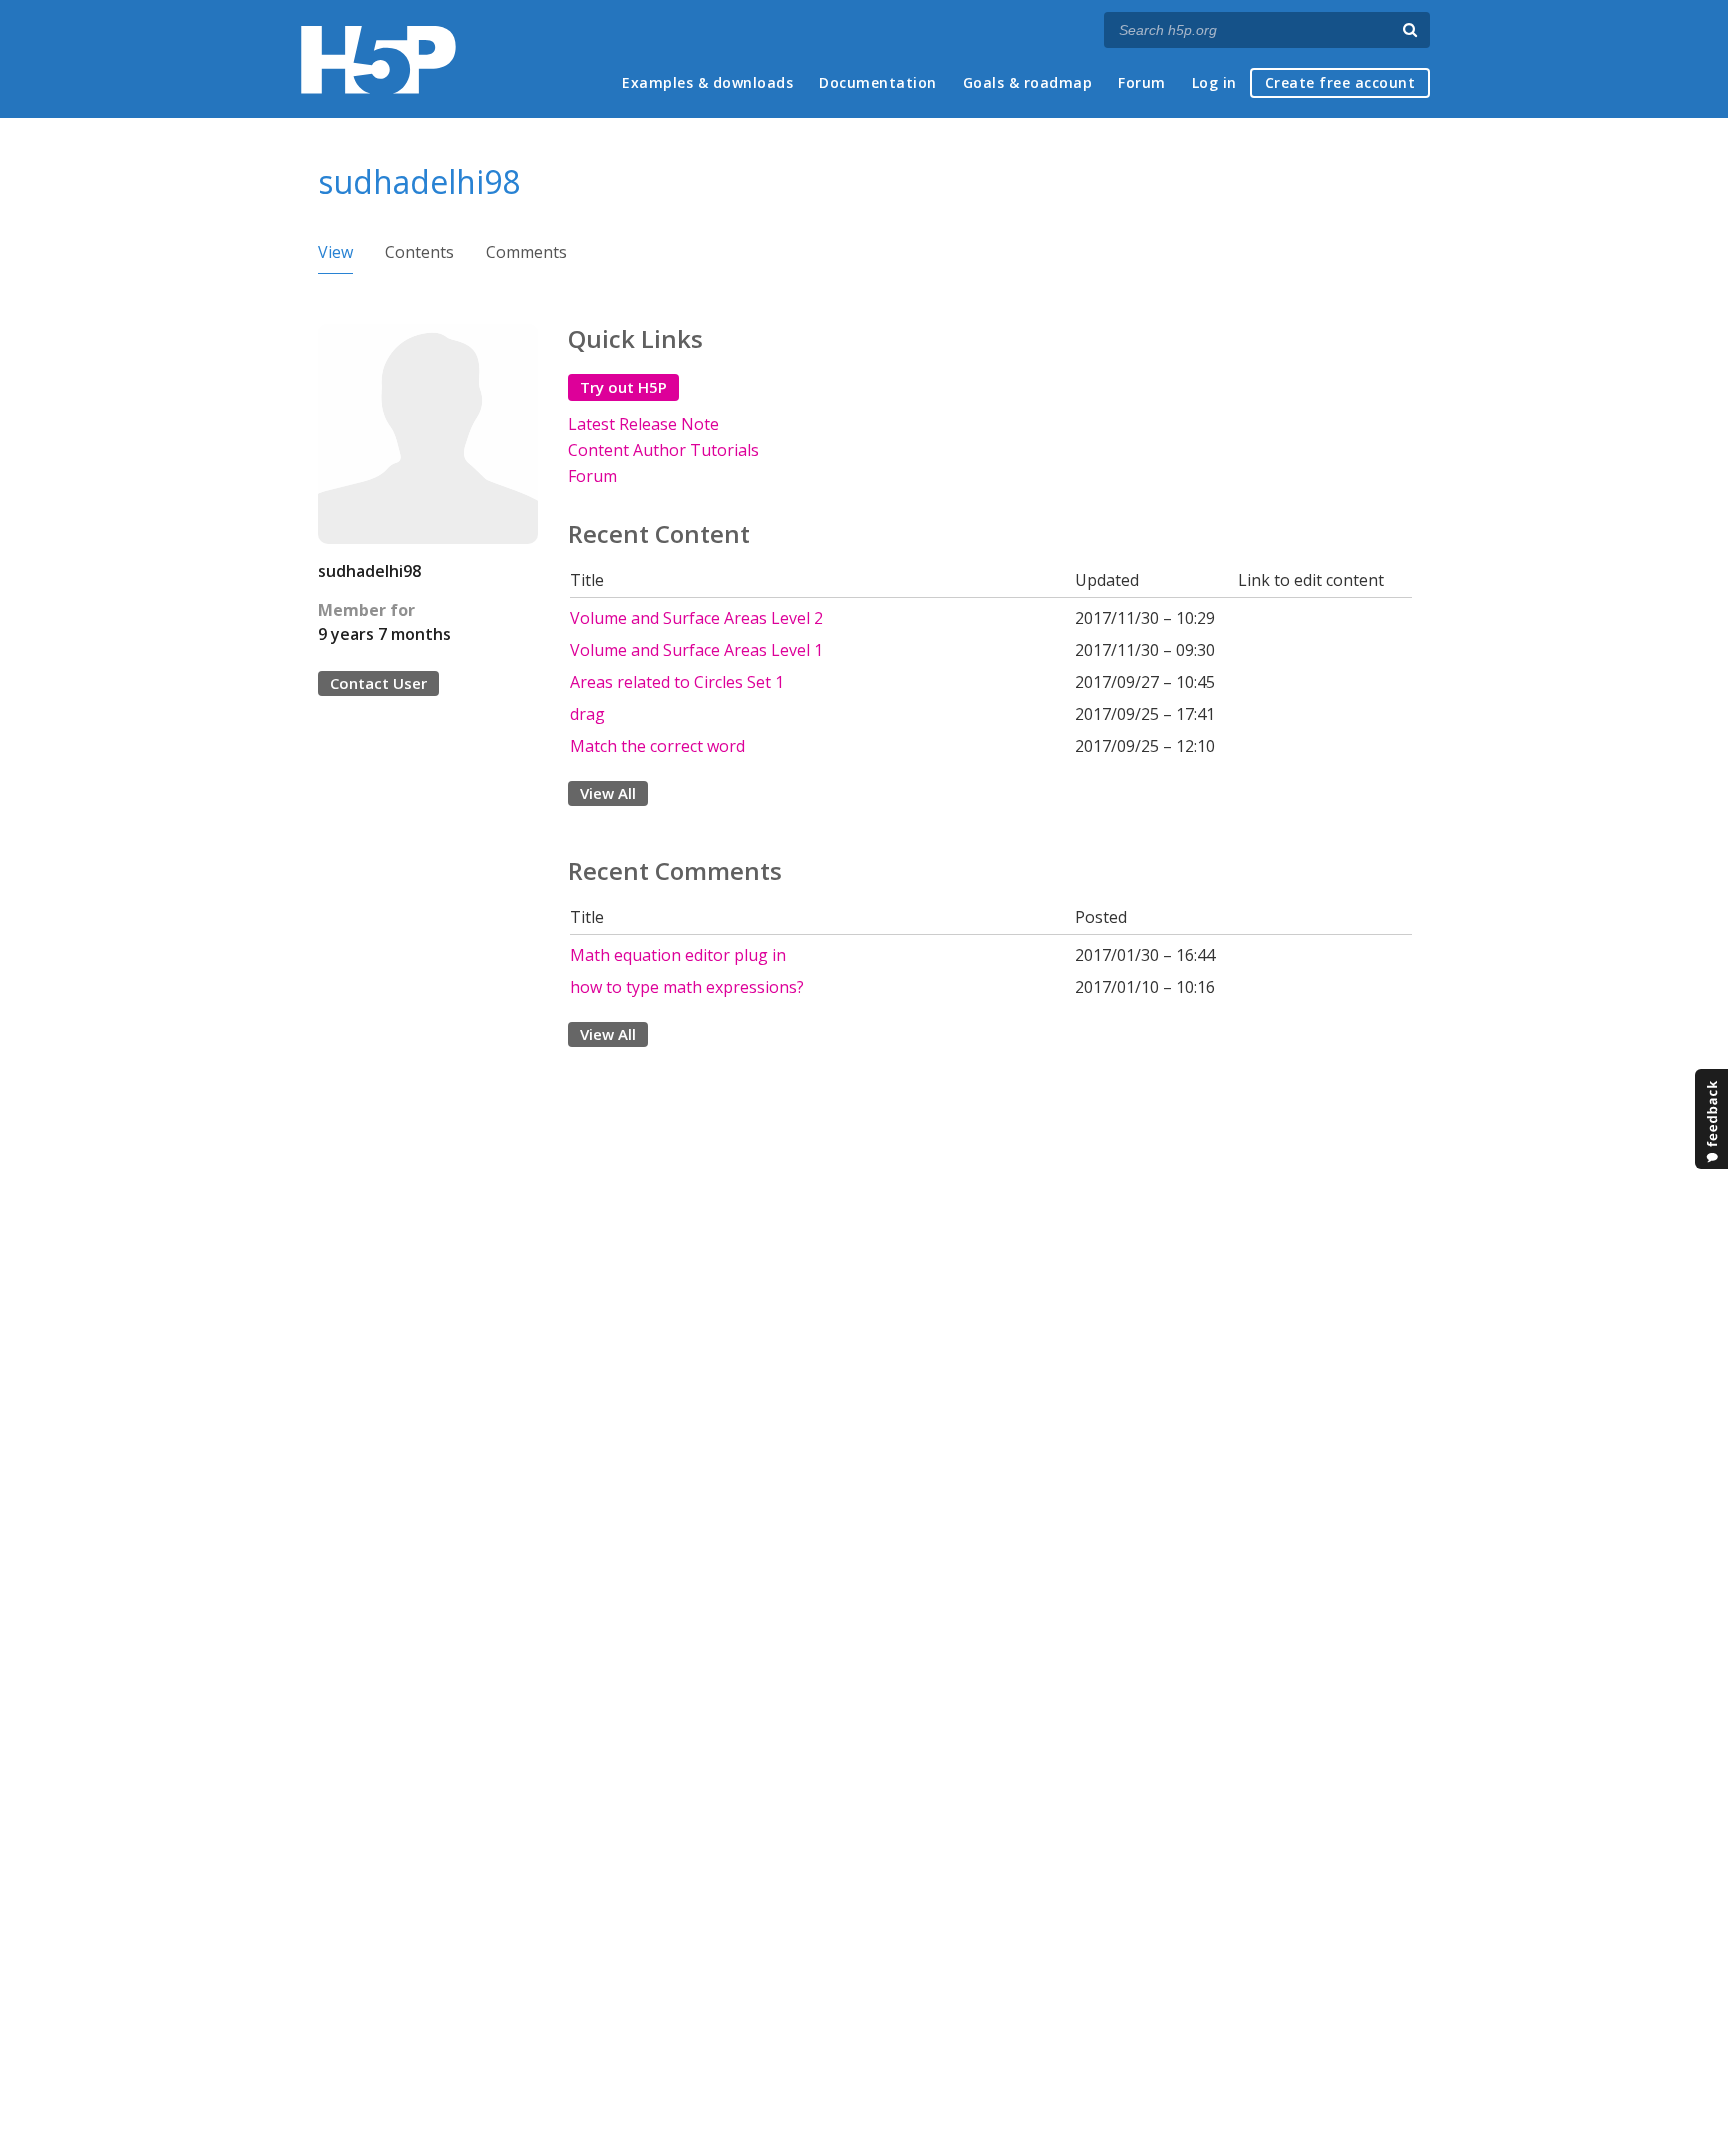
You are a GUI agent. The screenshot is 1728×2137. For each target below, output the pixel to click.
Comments (526, 252)
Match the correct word (657, 746)
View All (608, 793)
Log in (1214, 82)
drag (587, 714)
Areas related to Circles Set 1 (677, 682)
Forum (1142, 82)
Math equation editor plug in (678, 955)
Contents (419, 252)
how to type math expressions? (687, 987)
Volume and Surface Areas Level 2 (696, 618)
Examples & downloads (707, 82)
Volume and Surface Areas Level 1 (696, 650)
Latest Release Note (643, 424)
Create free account (1340, 82)
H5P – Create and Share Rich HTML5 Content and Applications (378, 59)
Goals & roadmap (1028, 82)
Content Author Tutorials (663, 450)
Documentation (878, 82)
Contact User (378, 683)
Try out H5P (623, 387)
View (335, 252)
